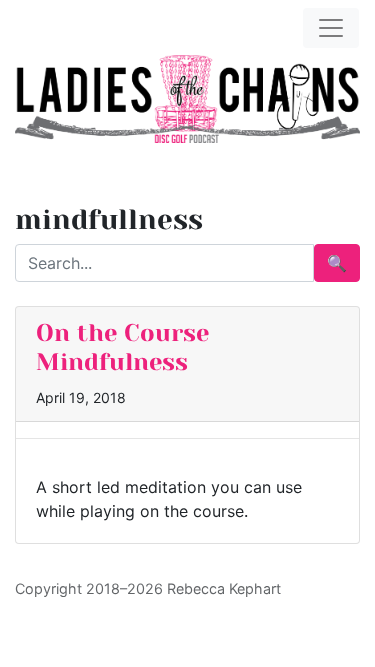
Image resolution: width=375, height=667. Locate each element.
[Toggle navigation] (331, 28)
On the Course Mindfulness (122, 347)
